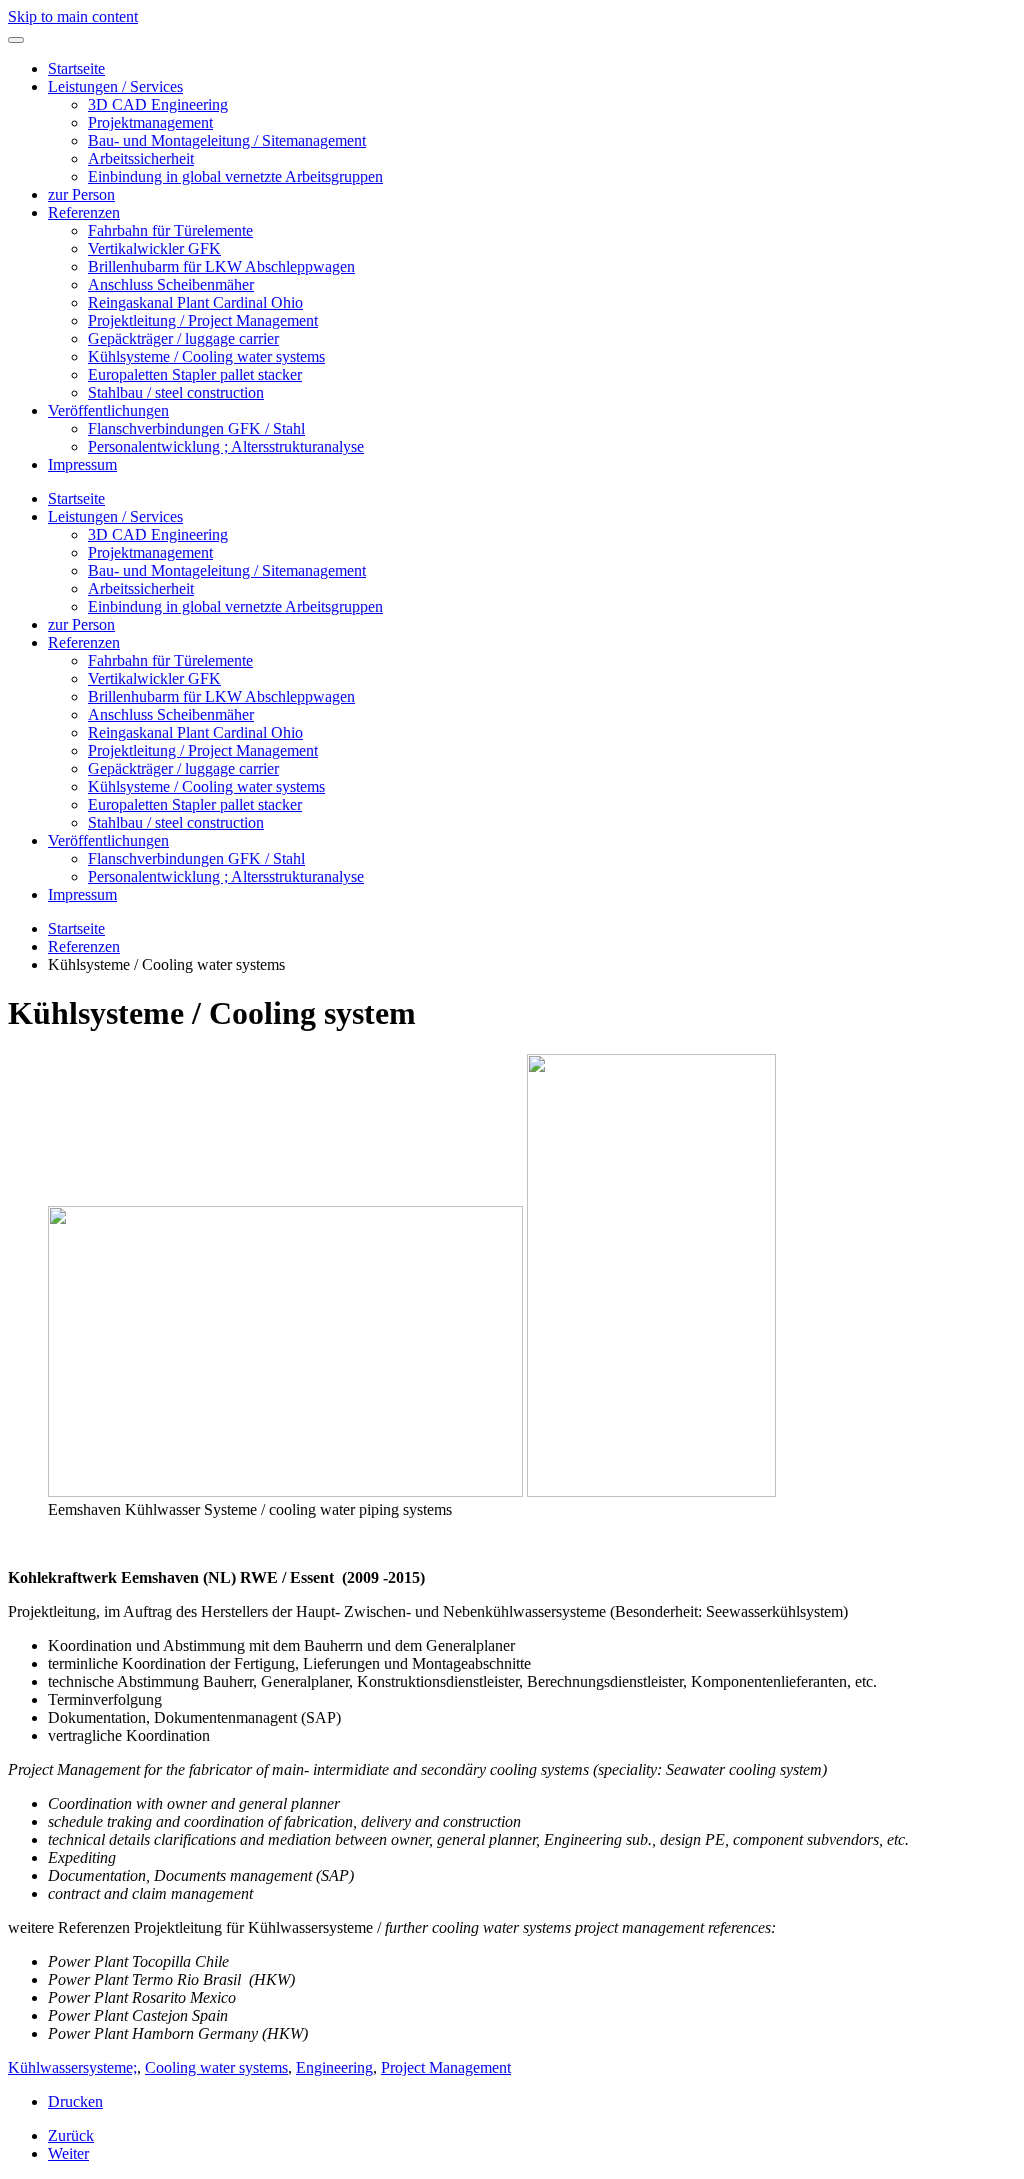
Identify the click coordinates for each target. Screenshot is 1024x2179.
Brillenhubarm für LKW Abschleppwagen (221, 266)
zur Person (81, 194)
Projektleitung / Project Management (203, 320)
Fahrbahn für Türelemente (170, 230)
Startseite (76, 68)
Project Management (446, 2067)
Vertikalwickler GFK (154, 248)
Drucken (75, 2101)
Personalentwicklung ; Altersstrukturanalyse (226, 446)
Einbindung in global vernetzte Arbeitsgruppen (235, 176)
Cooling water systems (216, 2067)
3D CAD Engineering (158, 104)
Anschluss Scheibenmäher (171, 284)
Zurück (71, 2135)
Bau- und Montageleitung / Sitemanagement (227, 140)
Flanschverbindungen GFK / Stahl (196, 428)
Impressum (82, 464)
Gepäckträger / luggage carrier (183, 338)
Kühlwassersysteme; (72, 2067)
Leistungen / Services (115, 86)
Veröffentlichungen (108, 410)
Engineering (334, 2067)
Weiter (68, 2153)
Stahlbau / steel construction (176, 392)
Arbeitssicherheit (141, 158)
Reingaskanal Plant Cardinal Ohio (195, 302)
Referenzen (84, 212)
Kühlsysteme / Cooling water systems (206, 356)
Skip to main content (73, 16)
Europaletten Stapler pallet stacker (195, 374)
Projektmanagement (150, 122)
